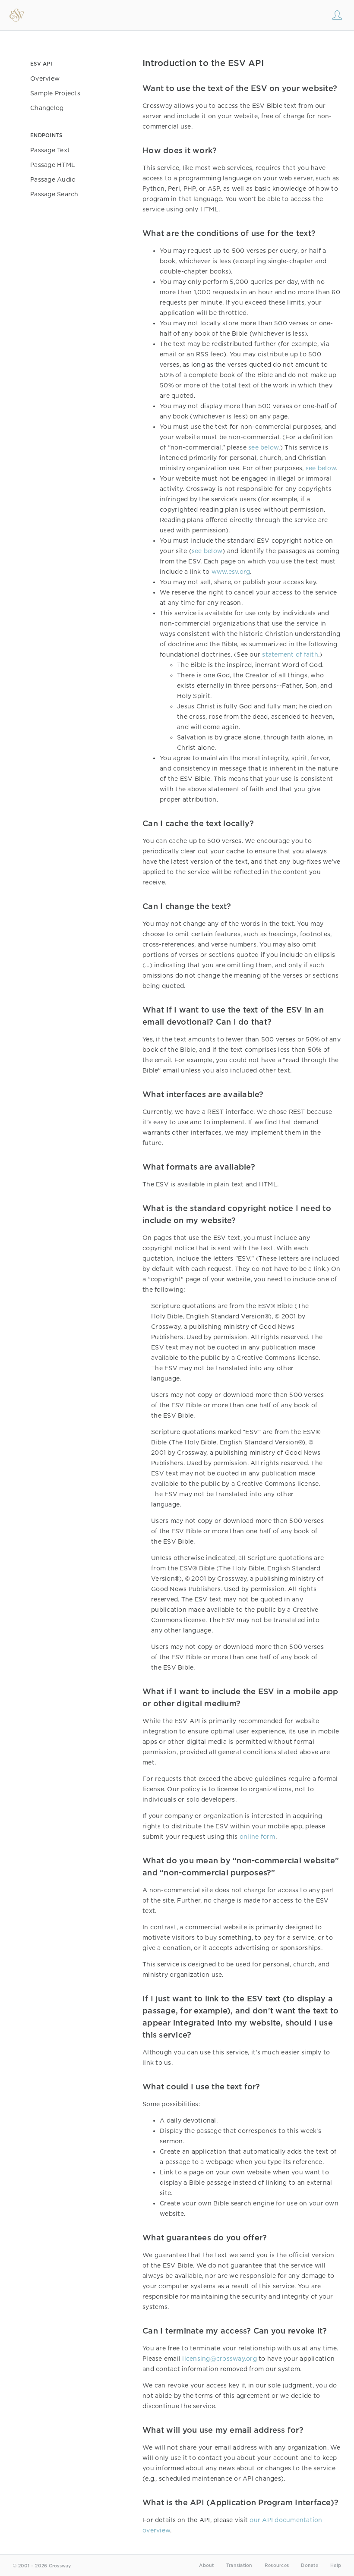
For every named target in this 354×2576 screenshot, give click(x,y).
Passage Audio (53, 179)
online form (258, 1837)
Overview (45, 79)
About (206, 2565)
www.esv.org (231, 572)
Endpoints (46, 135)
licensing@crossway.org (220, 2359)
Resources (277, 2565)
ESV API (41, 64)
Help (336, 2565)
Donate (310, 2565)
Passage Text (50, 150)
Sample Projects (55, 93)
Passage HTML (53, 165)
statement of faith (290, 654)
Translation (239, 2565)
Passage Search (54, 194)
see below (263, 447)
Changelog (47, 108)
